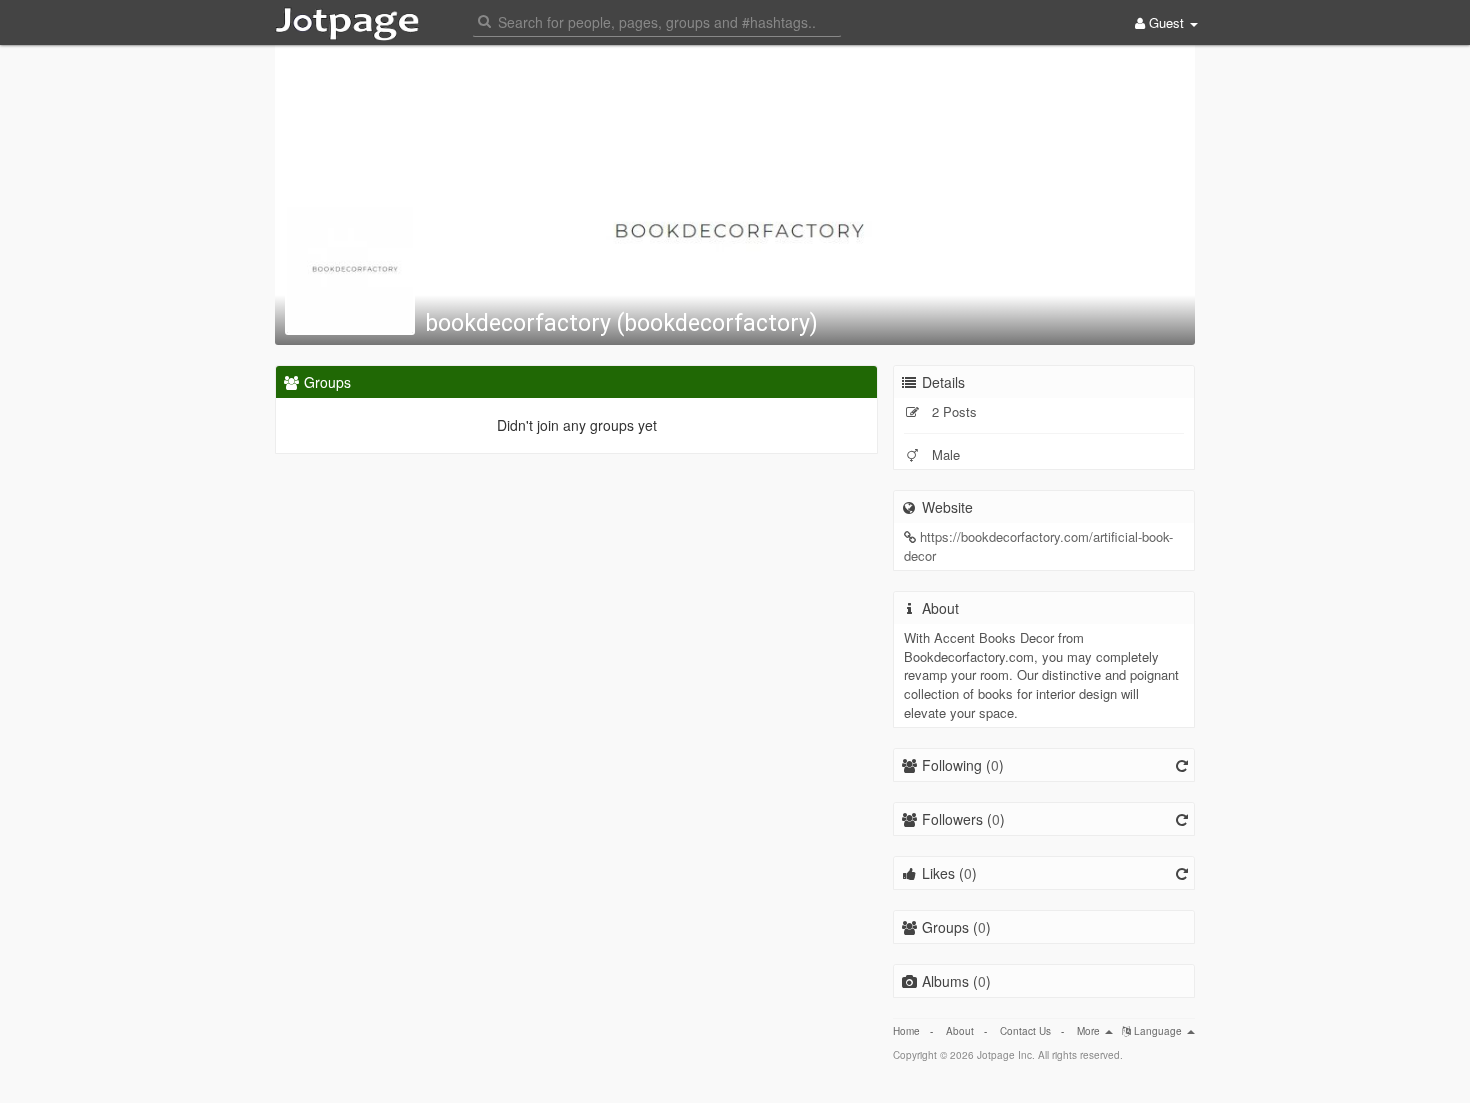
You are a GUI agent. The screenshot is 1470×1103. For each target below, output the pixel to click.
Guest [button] (1166, 22)
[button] (657, 20)
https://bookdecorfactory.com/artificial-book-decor (1038, 546)
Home (906, 1031)
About (960, 1031)
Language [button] (1158, 1031)
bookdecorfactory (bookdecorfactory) (621, 323)
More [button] (1090, 1031)
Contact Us (1025, 1031)
